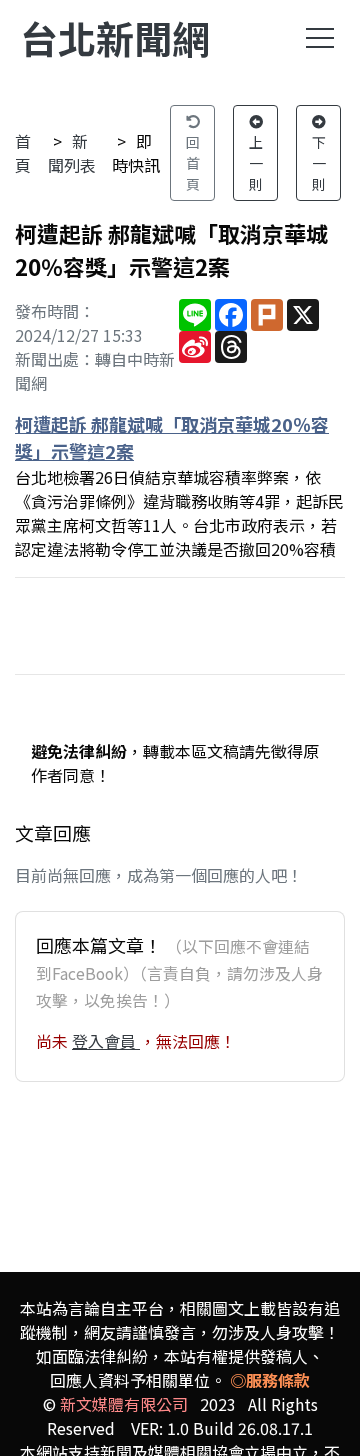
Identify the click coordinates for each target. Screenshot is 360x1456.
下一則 (319, 163)
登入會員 (106, 1041)
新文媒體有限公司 (124, 1404)
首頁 (23, 153)
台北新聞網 (115, 37)
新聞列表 (72, 153)
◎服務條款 (270, 1380)
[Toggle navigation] (320, 38)
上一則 (256, 163)
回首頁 (193, 163)
